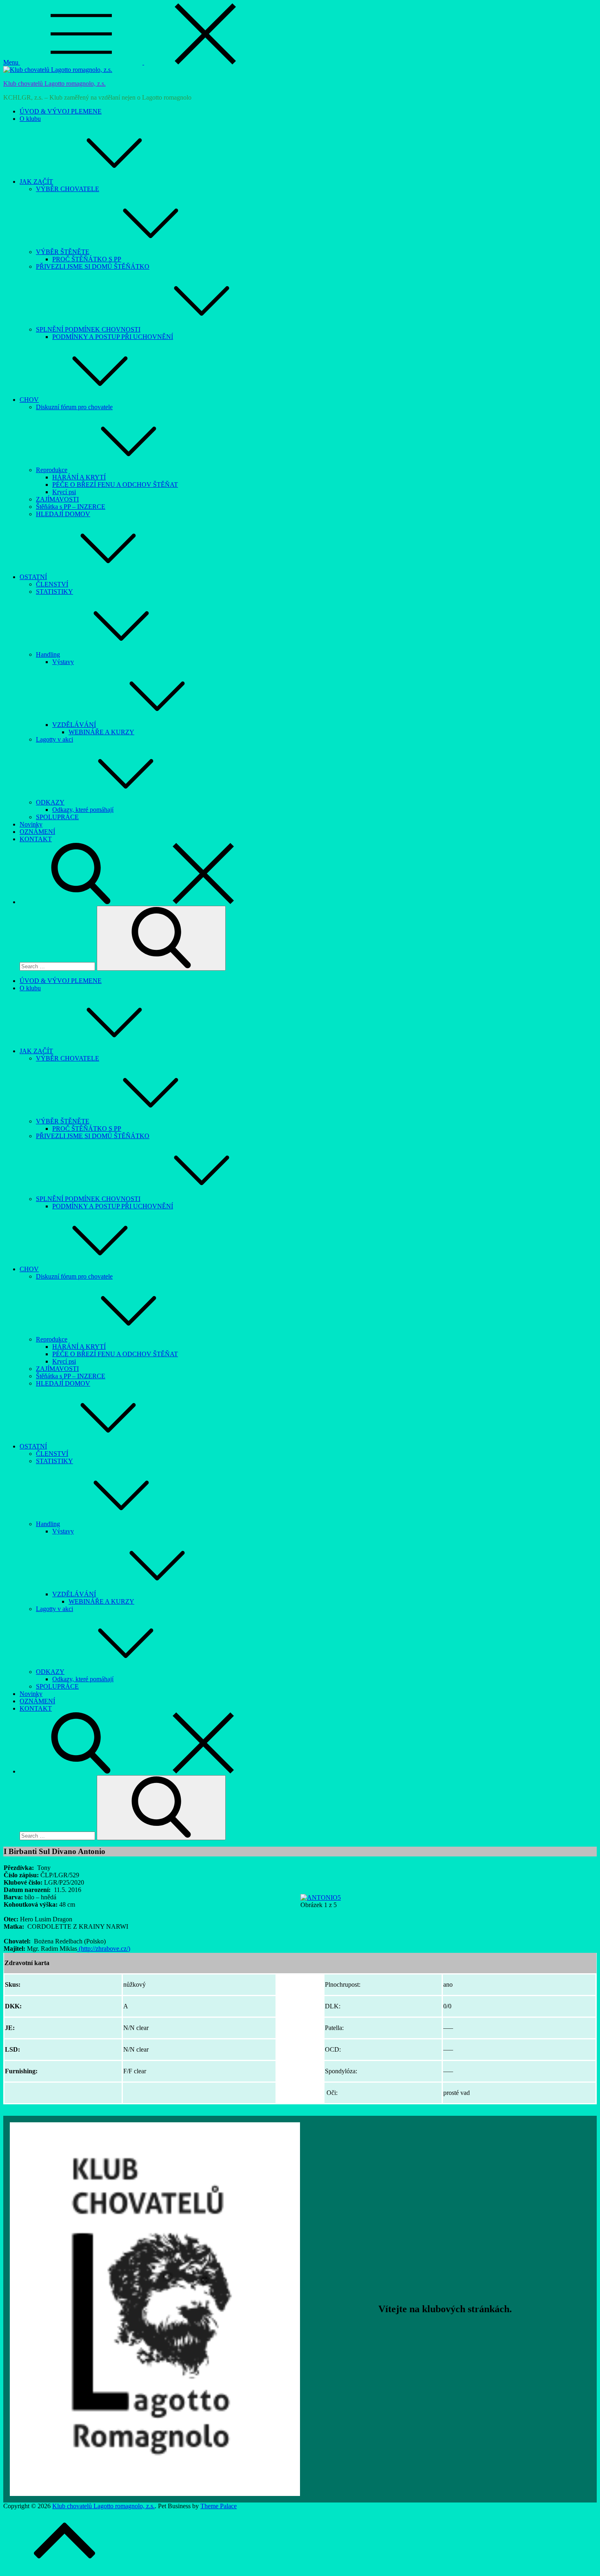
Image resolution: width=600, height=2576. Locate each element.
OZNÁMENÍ (37, 832)
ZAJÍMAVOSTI (57, 499)
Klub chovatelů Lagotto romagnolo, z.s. (54, 84)
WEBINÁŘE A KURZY (101, 732)
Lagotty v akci (54, 739)
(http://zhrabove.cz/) (104, 1949)
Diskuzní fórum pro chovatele (74, 407)
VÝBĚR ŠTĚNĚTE (63, 252)
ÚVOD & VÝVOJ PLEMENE (61, 111)
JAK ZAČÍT (36, 182)
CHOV (29, 400)
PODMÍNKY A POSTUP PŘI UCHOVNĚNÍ (113, 337)
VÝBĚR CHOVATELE (68, 189)
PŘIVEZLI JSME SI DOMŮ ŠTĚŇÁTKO (93, 266)
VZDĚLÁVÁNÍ (74, 725)
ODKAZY (50, 802)
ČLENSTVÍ (52, 584)
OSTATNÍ (33, 577)
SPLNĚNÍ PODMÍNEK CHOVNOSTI (88, 329)
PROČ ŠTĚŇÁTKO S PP (87, 259)
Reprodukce (52, 470)
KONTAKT (36, 839)
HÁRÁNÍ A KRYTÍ (79, 477)
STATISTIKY (54, 592)
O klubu (30, 119)
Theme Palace (219, 2506)
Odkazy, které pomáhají (83, 810)
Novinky (31, 824)
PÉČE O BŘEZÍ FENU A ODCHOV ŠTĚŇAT (115, 485)
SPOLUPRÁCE (57, 817)
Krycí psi (64, 492)
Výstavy (63, 662)
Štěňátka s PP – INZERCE (71, 507)
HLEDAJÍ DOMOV (63, 514)
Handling (48, 654)
